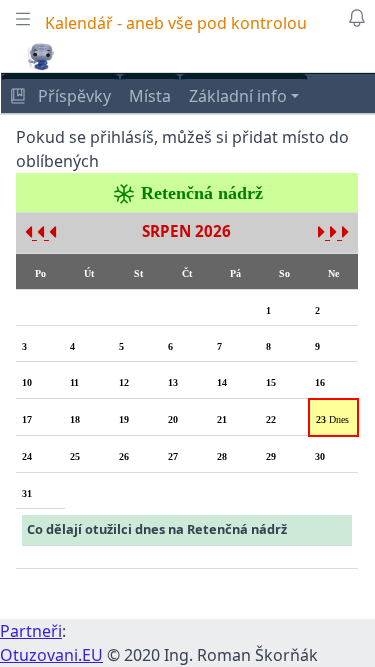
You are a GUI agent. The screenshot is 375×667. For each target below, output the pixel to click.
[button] (41, 56)
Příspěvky (72, 96)
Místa (150, 96)
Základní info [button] (238, 96)
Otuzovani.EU (51, 655)
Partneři (31, 631)
